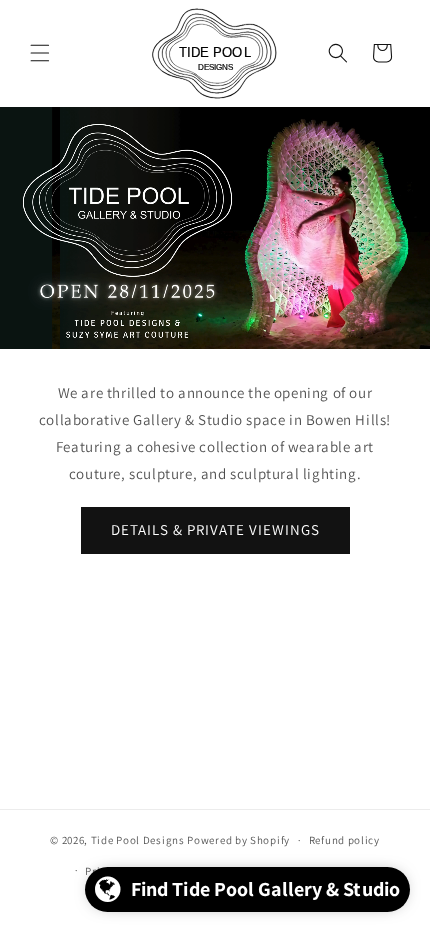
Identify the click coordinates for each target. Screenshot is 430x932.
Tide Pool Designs (138, 840)
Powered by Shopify (238, 840)
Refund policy (344, 840)
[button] (40, 53)
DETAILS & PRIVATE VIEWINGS (215, 529)
